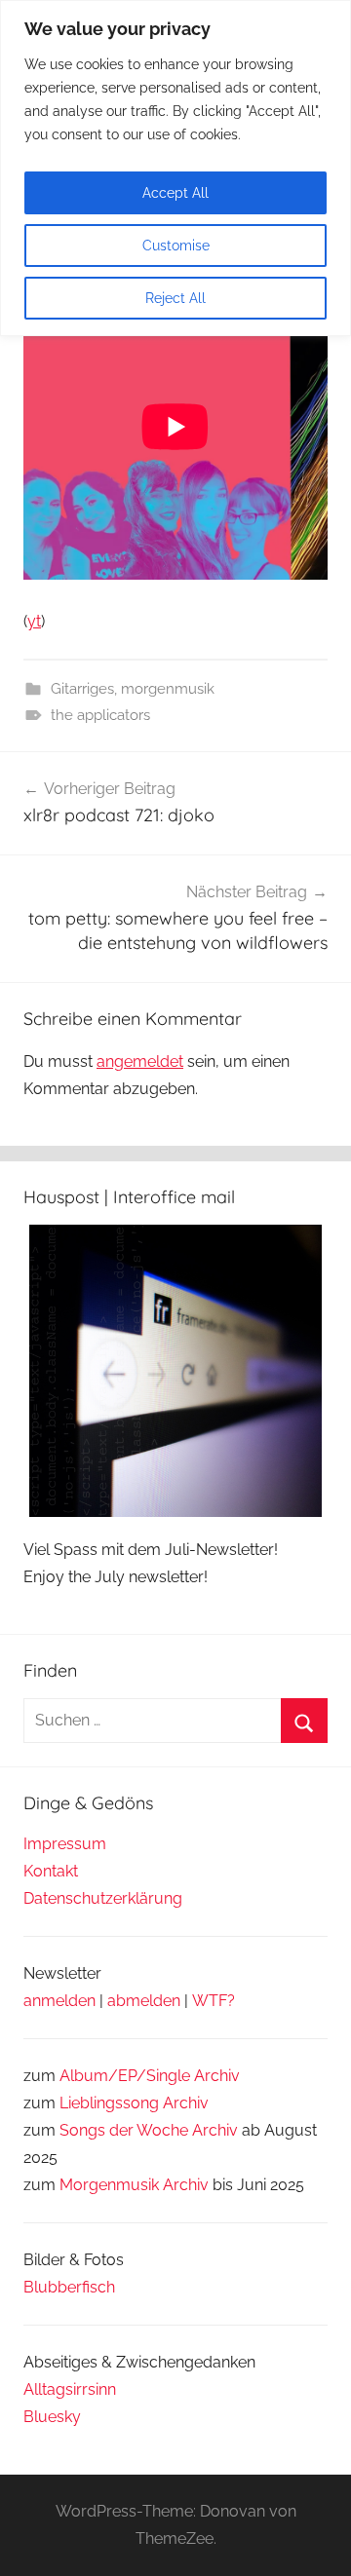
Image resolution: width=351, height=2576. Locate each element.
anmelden (59, 2001)
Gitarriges (82, 689)
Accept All (175, 193)
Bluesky (52, 2417)
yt (34, 621)
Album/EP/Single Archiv (150, 2076)
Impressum (65, 1844)
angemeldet (140, 1061)
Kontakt (51, 1871)
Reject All (175, 298)
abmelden (144, 2001)
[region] (175, 168)
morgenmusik (168, 689)
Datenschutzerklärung (103, 1898)
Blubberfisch (69, 2287)
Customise (176, 246)
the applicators (100, 715)
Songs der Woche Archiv (149, 2130)
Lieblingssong (109, 2103)
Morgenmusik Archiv (134, 2185)
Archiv (186, 2103)
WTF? (214, 2001)
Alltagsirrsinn (70, 2389)
